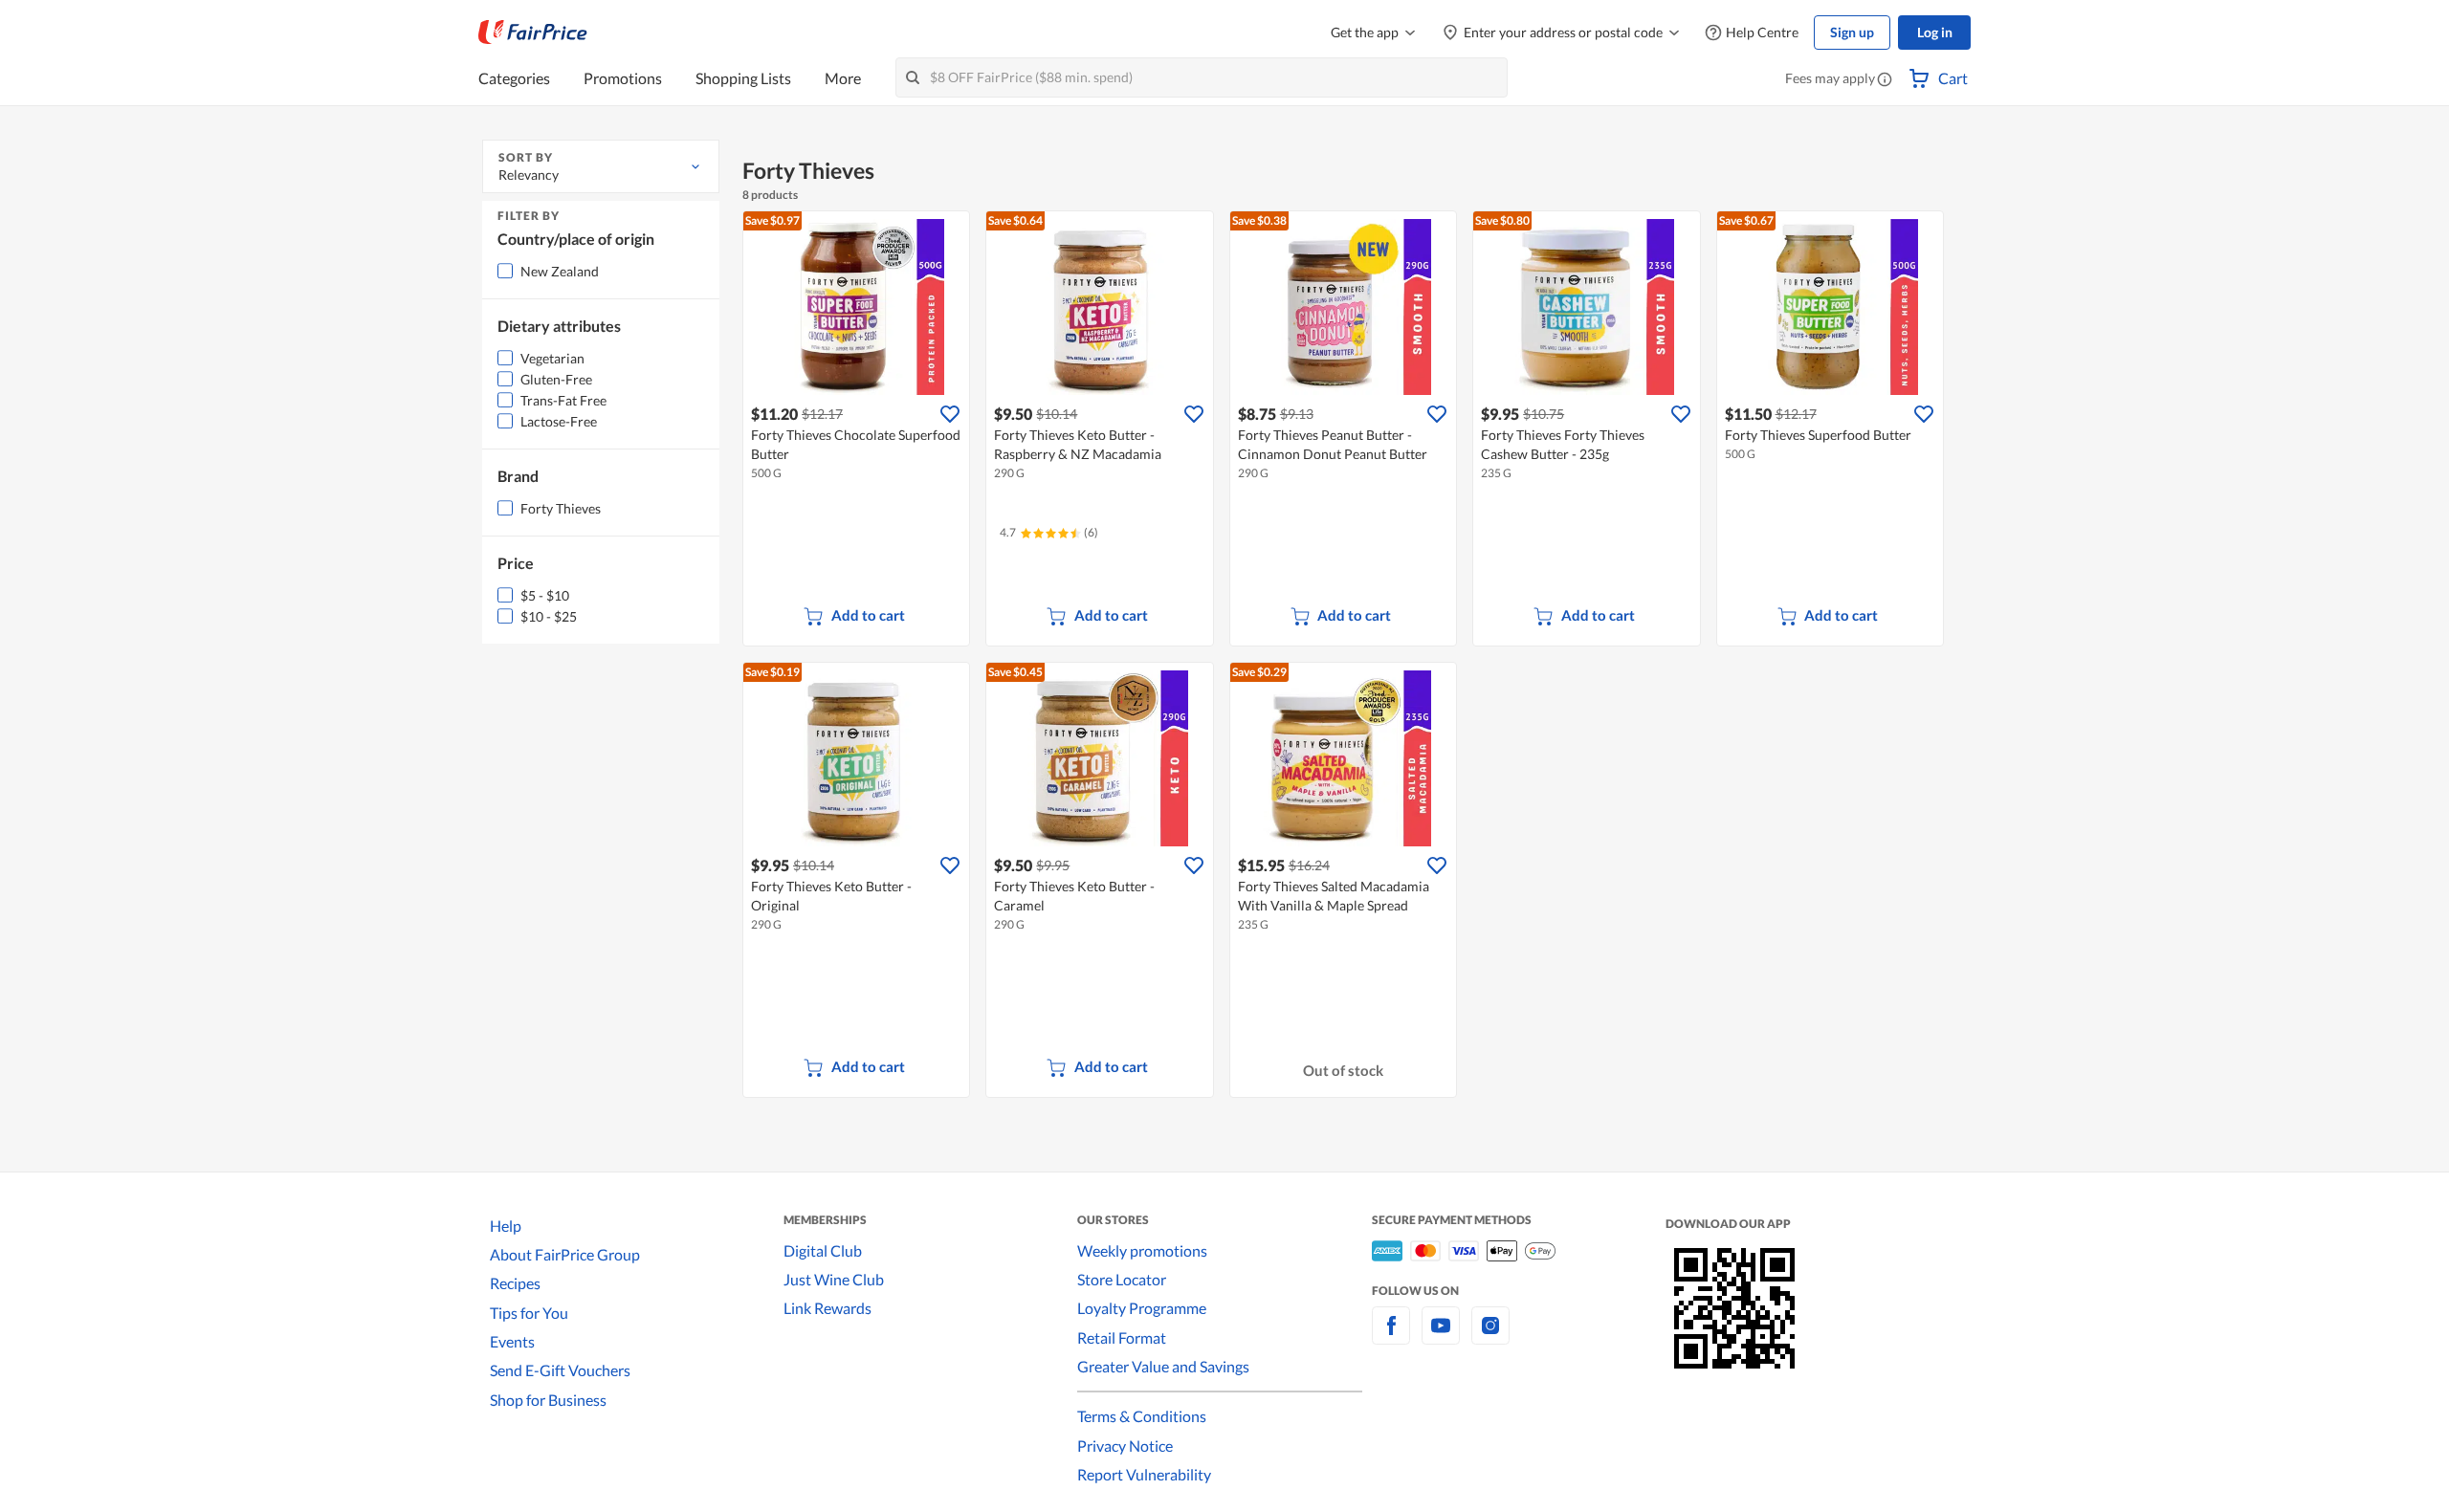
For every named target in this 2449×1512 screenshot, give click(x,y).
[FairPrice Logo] (533, 33)
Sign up (1852, 32)
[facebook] (1391, 1337)
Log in (1935, 32)
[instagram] (1490, 1337)
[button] (1885, 80)
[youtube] (1441, 1337)
